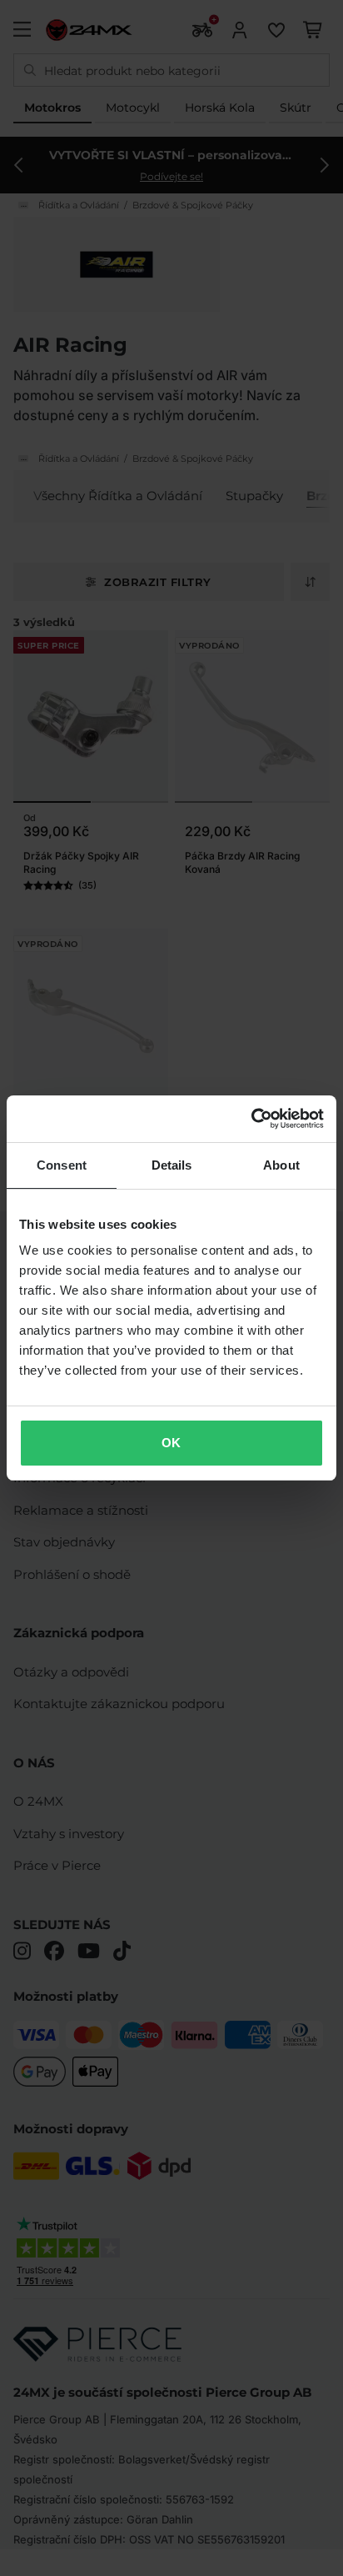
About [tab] (281, 1165)
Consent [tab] (62, 1165)
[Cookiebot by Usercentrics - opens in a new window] (251, 1119)
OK (171, 1443)
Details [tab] (172, 1165)
